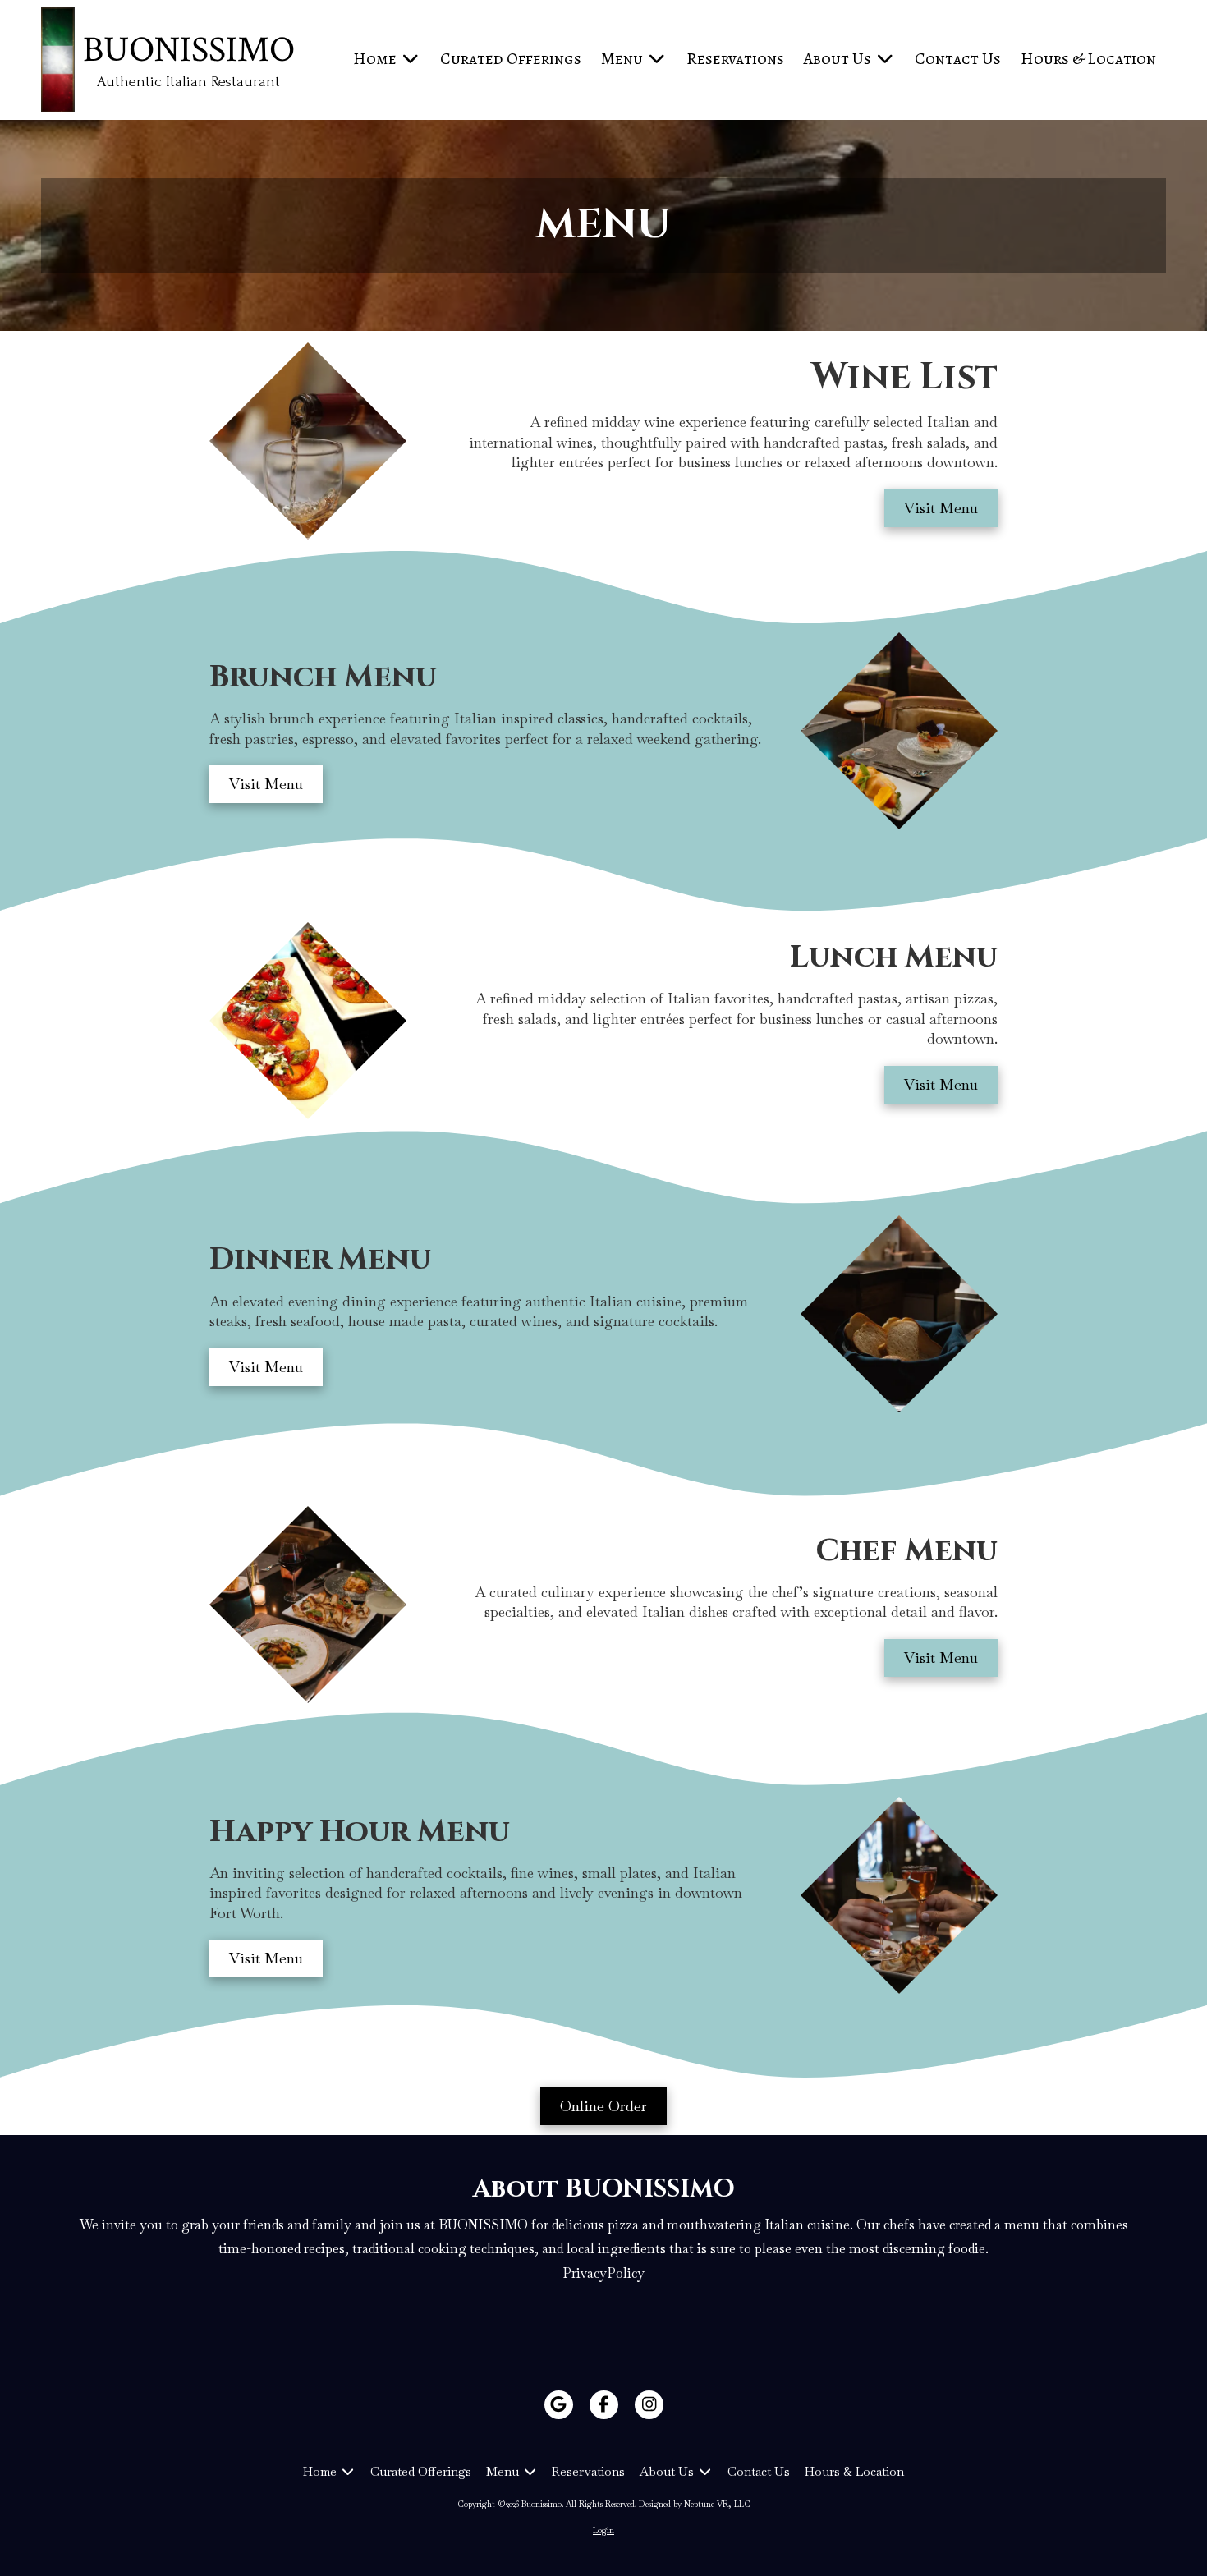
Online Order (603, 2106)
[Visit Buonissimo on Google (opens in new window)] (559, 2405)
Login (603, 2530)
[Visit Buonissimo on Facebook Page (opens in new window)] (604, 2405)
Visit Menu (941, 508)
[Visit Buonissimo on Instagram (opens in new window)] (649, 2405)
